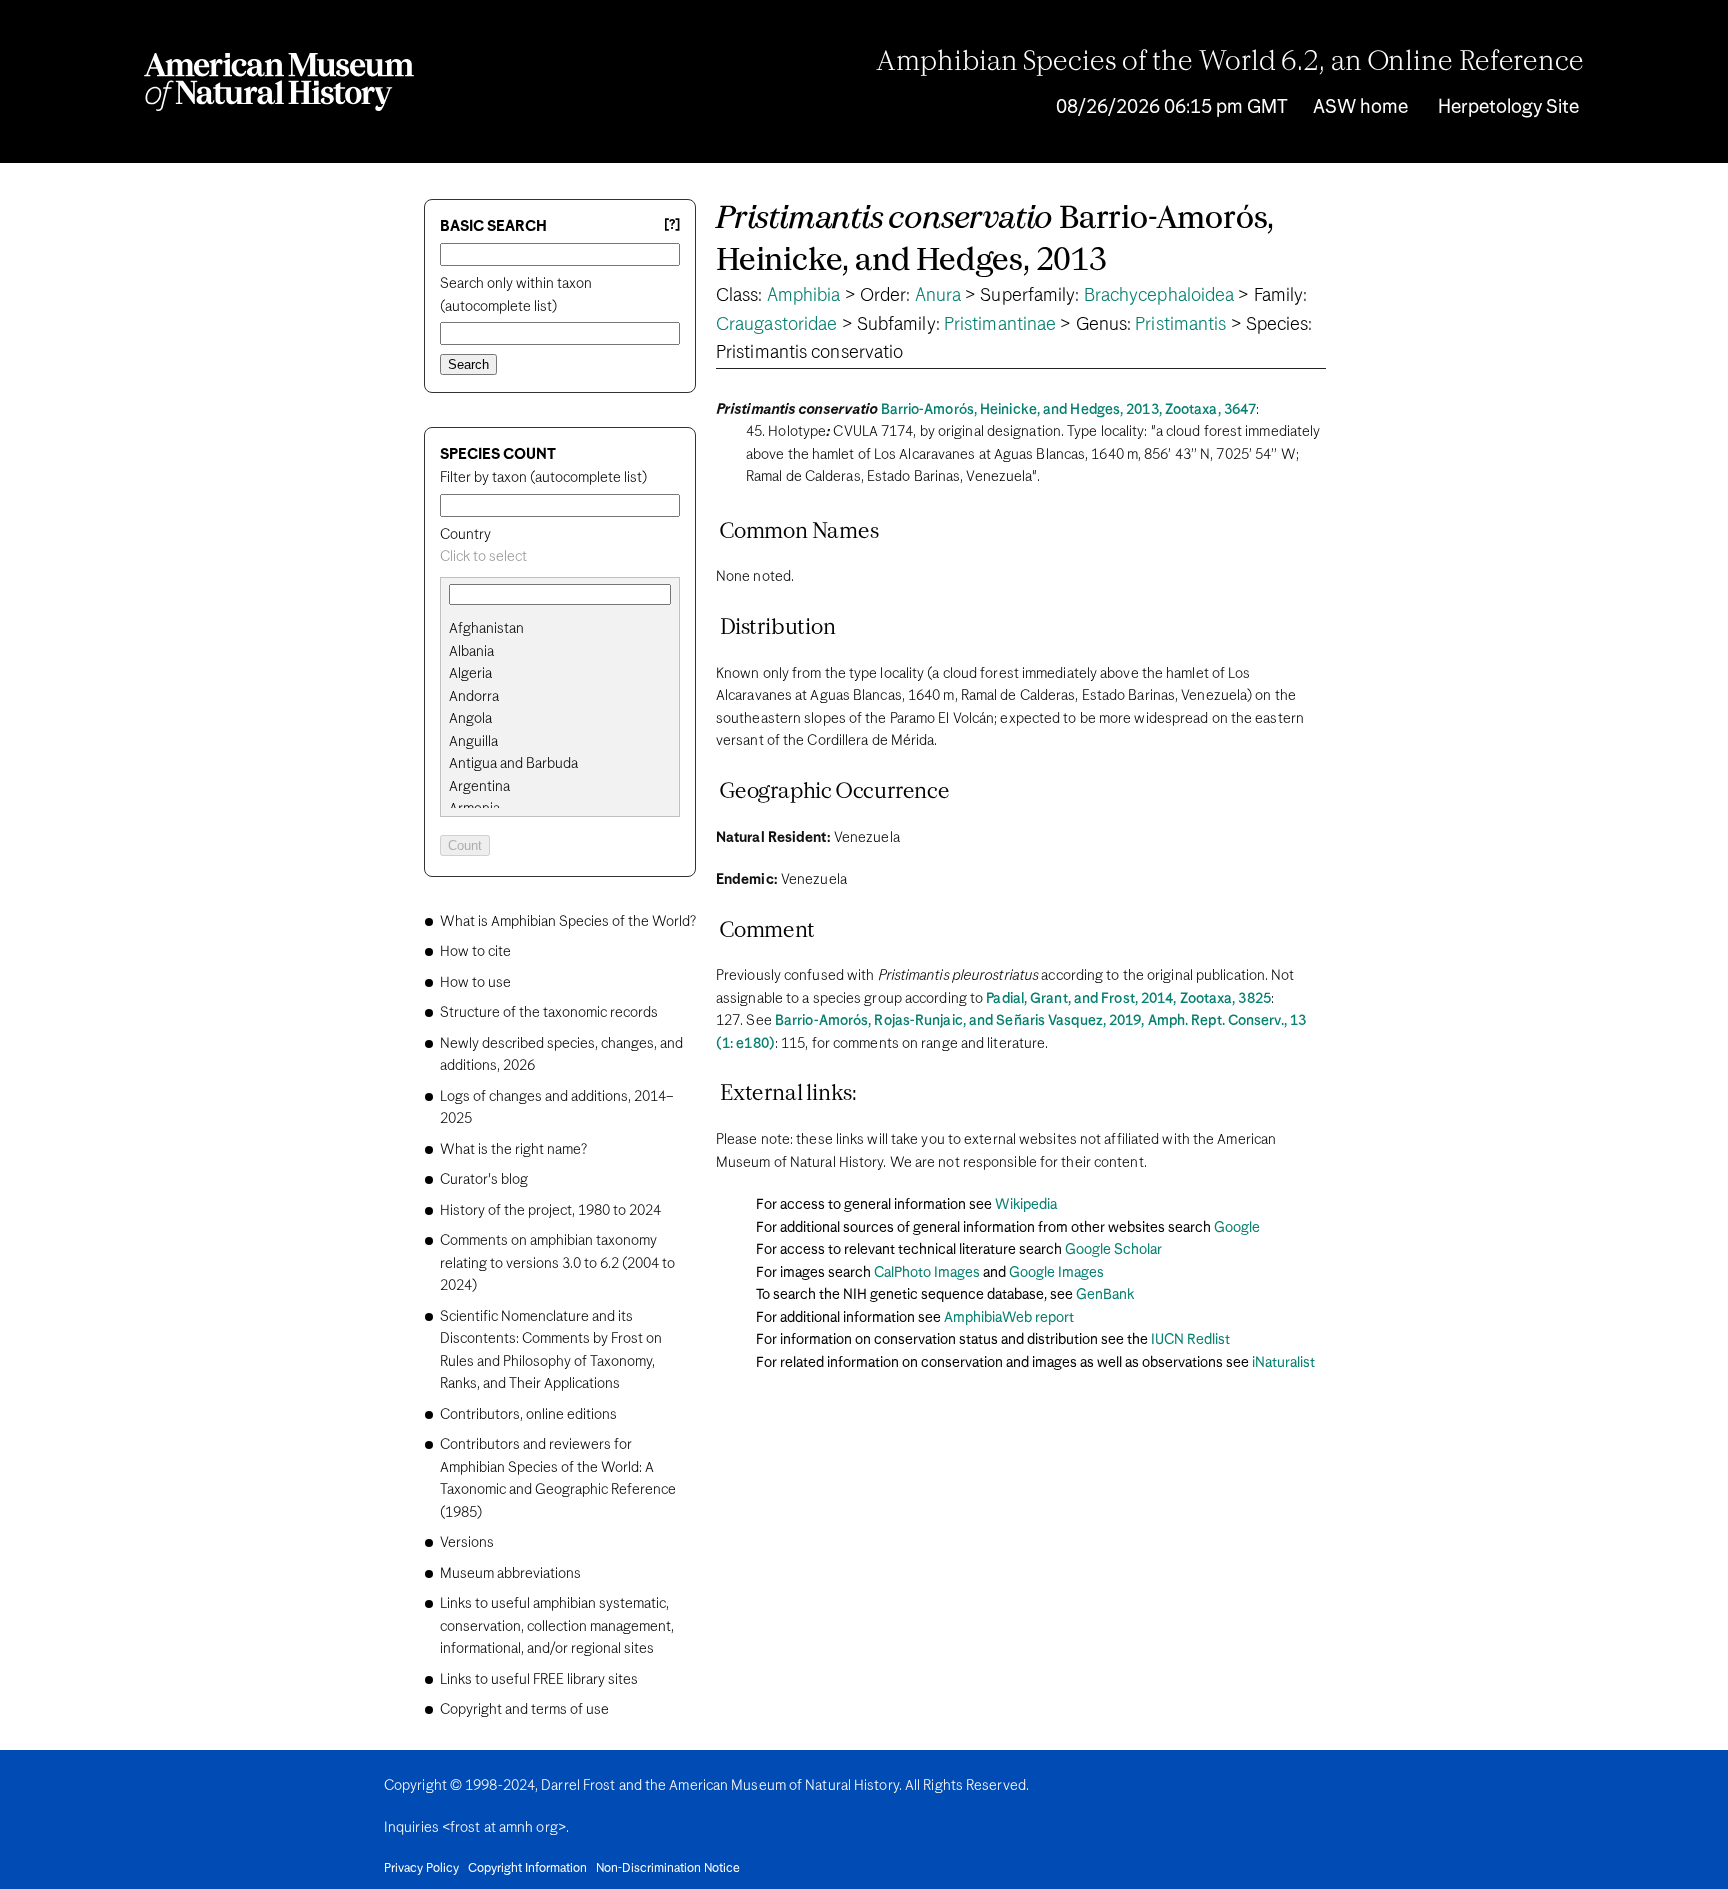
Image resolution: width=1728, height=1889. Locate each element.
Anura (938, 296)
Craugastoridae (776, 325)
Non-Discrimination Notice (668, 1869)
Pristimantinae (1000, 325)
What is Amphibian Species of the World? (568, 922)
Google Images (1056, 1273)
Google (1237, 1228)
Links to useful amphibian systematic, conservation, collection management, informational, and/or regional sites (557, 1626)
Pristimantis (1180, 325)
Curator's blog (484, 1180)
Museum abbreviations (510, 1574)
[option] (568, 629)
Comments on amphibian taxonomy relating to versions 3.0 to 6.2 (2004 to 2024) (557, 1263)
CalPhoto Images (927, 1273)
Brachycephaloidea (1159, 296)
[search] (560, 652)
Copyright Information (527, 1869)
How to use (475, 983)
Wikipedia (1026, 1205)
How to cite (475, 952)
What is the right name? (513, 1150)
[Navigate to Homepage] (279, 82)
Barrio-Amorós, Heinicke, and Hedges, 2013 (995, 240)
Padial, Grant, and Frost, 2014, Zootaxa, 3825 (1128, 999)
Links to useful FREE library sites (539, 1680)
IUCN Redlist (1190, 1340)
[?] (672, 225)
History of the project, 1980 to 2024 (550, 1211)
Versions (467, 1543)
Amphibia (804, 296)
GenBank (1105, 1295)
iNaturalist (1283, 1363)
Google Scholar (1113, 1250)
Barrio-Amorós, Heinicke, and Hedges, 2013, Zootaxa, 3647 (1069, 410)
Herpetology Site (1508, 107)
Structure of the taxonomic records (549, 1013)
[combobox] (560, 557)
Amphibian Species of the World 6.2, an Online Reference (1230, 63)
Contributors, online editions (528, 1415)
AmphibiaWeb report (1009, 1318)
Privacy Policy (421, 1869)
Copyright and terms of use (524, 1710)
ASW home (1360, 107)
